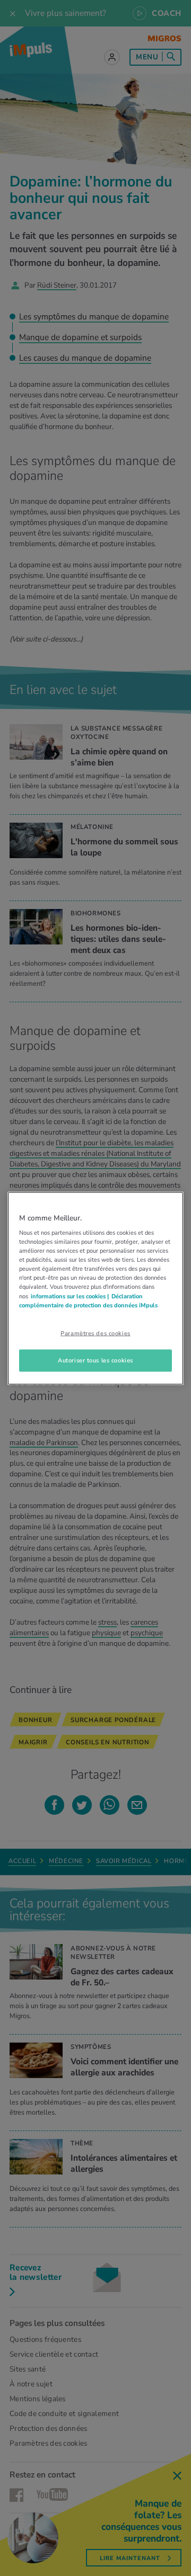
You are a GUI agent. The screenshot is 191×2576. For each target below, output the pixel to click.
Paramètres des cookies (95, 1333)
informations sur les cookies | (70, 1296)
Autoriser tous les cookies (95, 1360)
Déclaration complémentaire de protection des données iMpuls (88, 1300)
